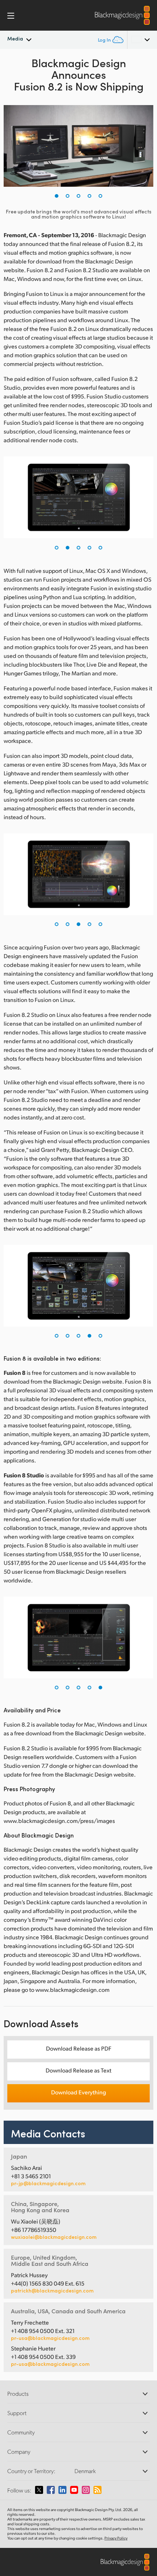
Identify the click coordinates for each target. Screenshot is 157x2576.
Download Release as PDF (79, 2048)
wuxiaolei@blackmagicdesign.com (54, 2237)
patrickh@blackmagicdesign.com (52, 2291)
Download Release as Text (78, 2070)
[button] (57, 196)
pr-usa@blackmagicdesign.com (50, 2338)
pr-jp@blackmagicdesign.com (48, 2183)
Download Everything (78, 2092)
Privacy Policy (116, 2538)
